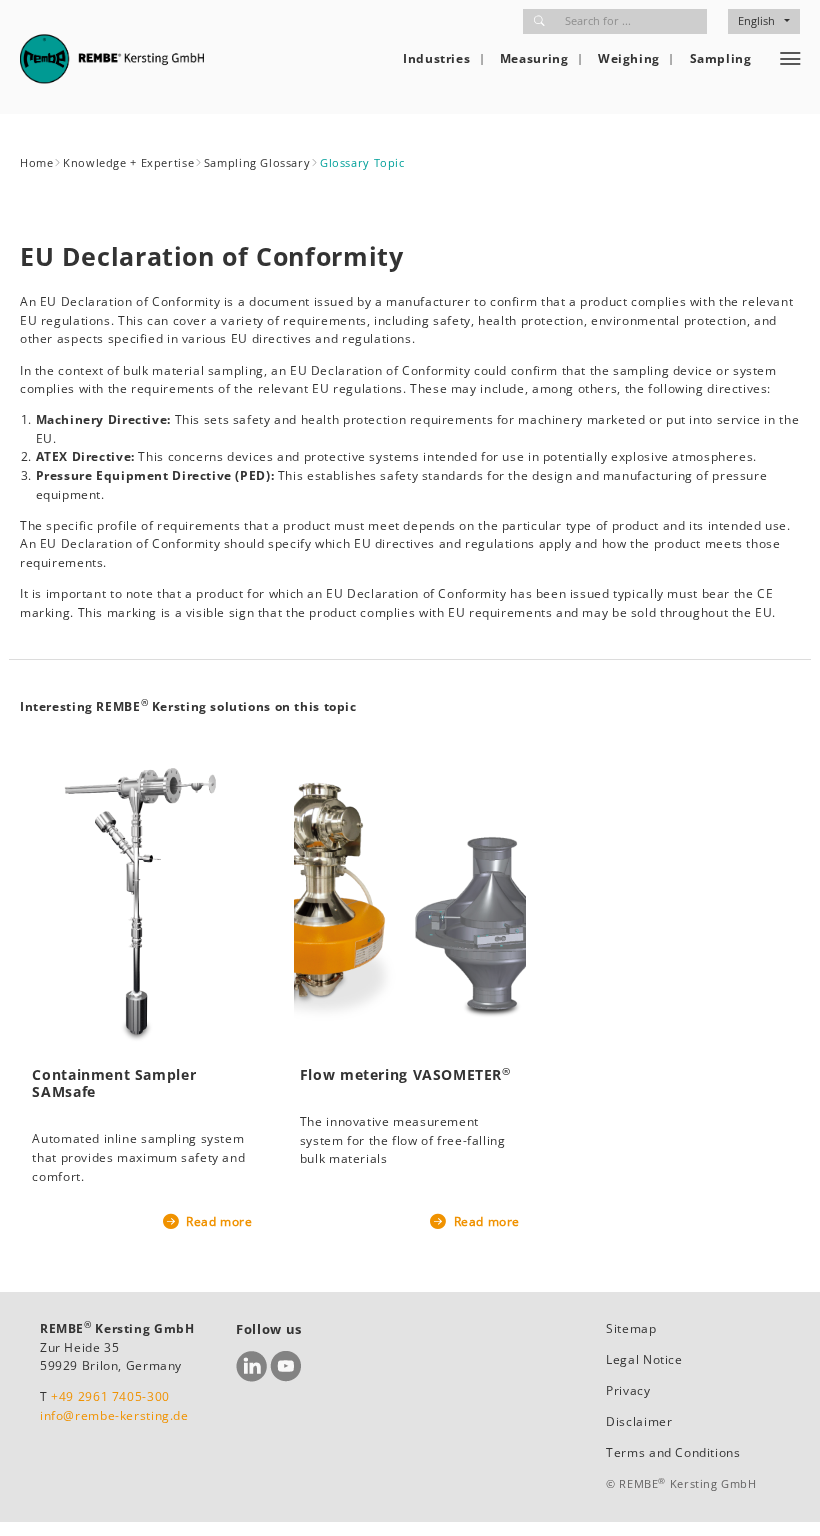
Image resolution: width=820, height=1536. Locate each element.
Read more (217, 1221)
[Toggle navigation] (790, 59)
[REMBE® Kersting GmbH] (112, 58)
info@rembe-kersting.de (114, 1415)
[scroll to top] (781, 1497)
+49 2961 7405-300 (110, 1396)
